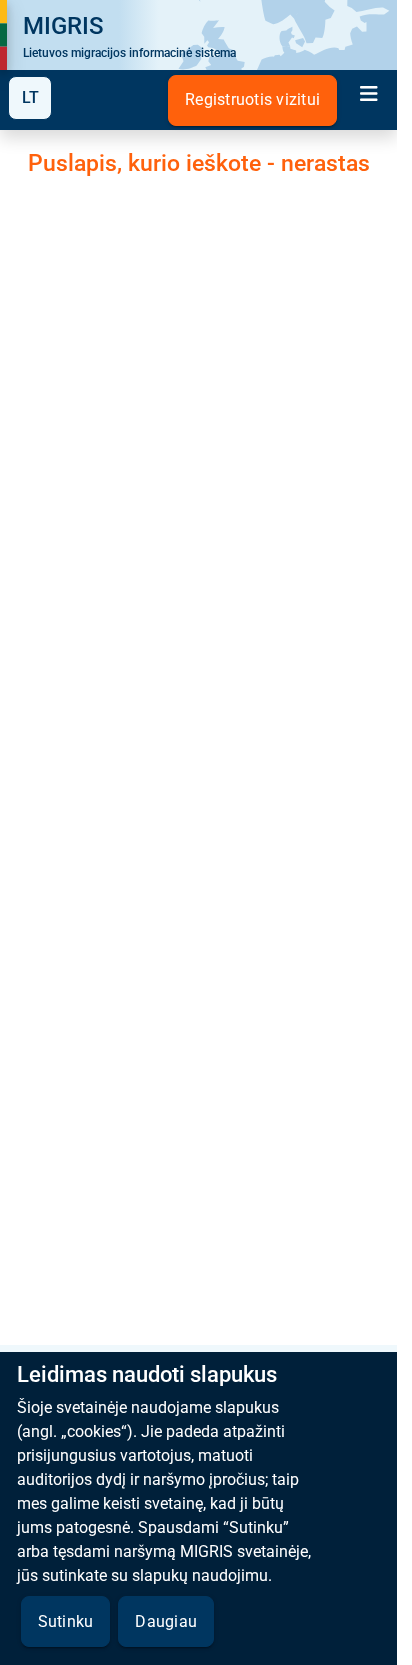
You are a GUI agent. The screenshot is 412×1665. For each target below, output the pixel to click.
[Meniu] (369, 96)
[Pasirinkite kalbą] (30, 98)
